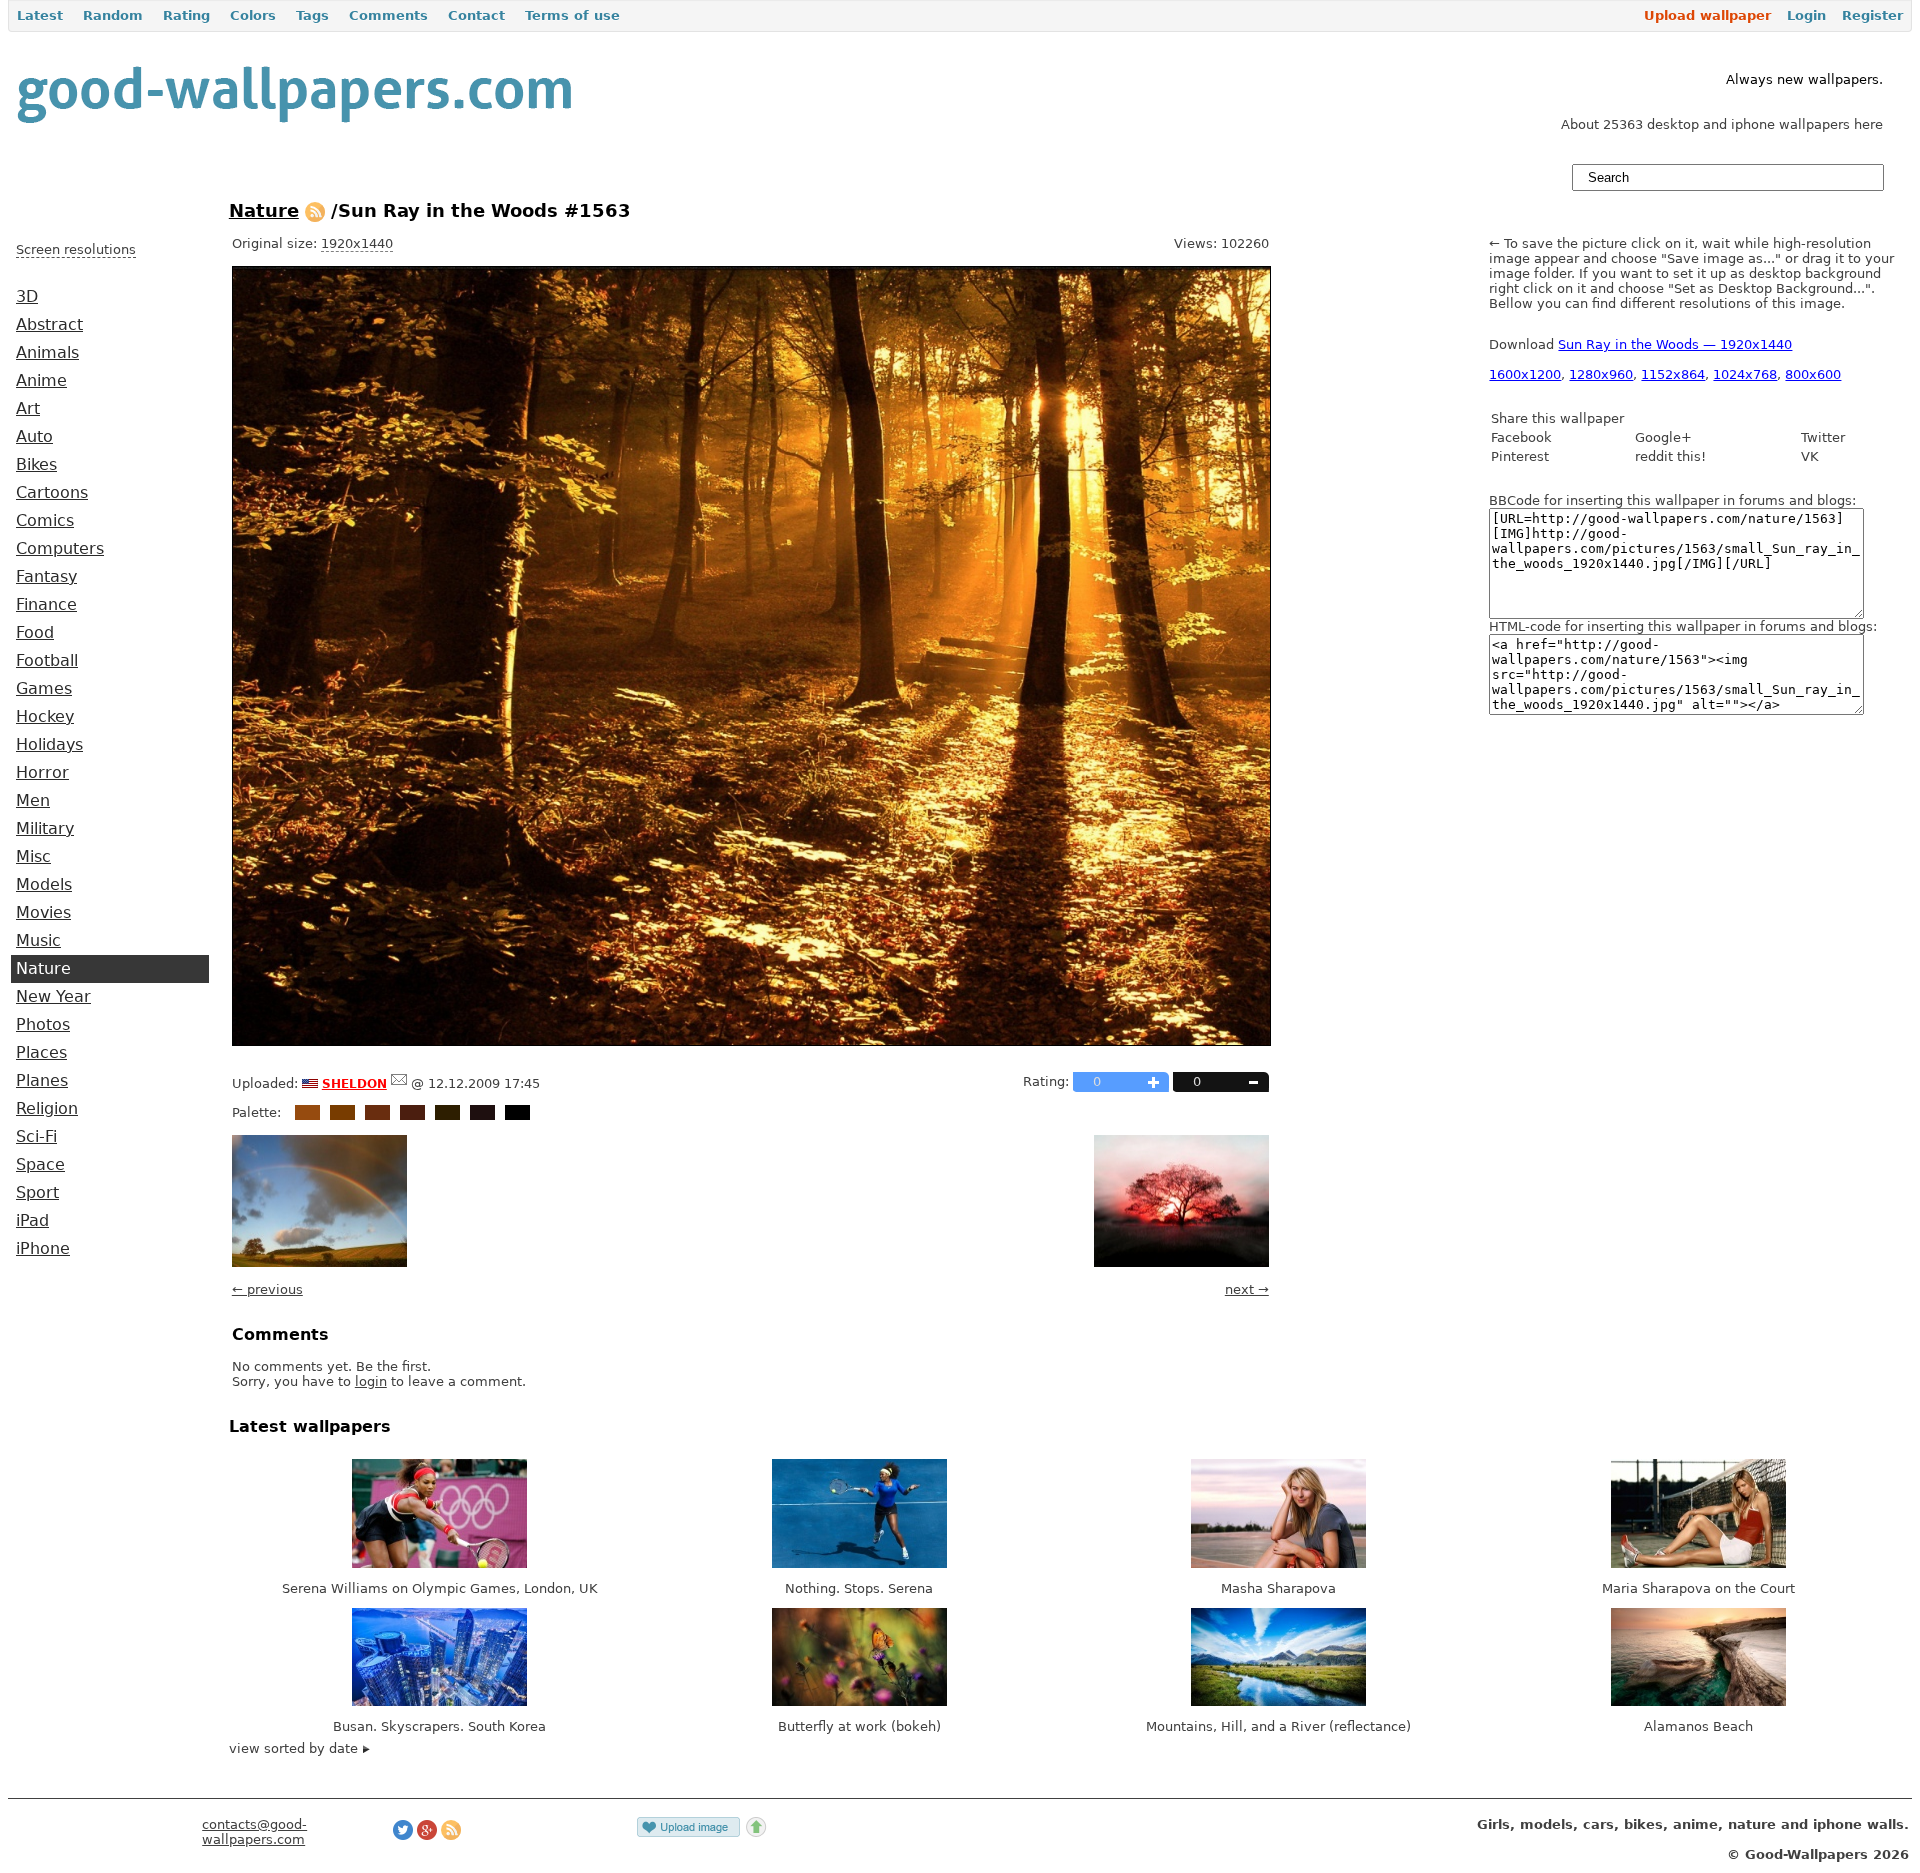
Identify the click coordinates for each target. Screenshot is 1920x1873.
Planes (42, 1081)
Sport (37, 1193)
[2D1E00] (447, 1112)
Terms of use (572, 15)
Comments (388, 15)
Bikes (36, 465)
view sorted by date (295, 1748)
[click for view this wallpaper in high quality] (751, 1041)
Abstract (49, 325)
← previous (267, 1289)
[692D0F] (377, 1112)
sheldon (354, 1082)
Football (47, 661)
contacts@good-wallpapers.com (254, 1832)
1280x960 (1601, 374)
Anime (41, 381)
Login (1806, 15)
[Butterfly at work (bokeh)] (859, 1701)
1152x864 (1673, 374)
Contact (476, 15)
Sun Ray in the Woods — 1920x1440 (1675, 344)
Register (1872, 15)
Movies (43, 913)
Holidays (49, 745)
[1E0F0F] (482, 1112)
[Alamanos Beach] (1698, 1701)
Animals (47, 353)
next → (1247, 1289)
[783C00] (342, 1112)
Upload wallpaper (1707, 15)
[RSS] (315, 210)
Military (45, 829)
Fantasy (46, 577)
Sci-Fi (36, 1137)
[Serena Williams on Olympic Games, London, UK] (439, 1563)
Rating (186, 15)
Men (33, 801)
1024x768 (1745, 374)
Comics (45, 521)
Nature (43, 969)
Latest (40, 15)
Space (40, 1165)
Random (113, 15)
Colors (253, 15)
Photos (43, 1025)
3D (27, 297)
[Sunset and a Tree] (1181, 1262)
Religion (47, 1109)
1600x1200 (1525, 374)
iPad (32, 1221)
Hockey (45, 717)
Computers (60, 549)
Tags (312, 15)
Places (41, 1053)
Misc (33, 857)
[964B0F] (307, 1112)
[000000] (517, 1112)
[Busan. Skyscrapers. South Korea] (439, 1701)
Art (28, 409)
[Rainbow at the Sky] (319, 1262)
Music (38, 941)
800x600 (1813, 374)
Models (44, 885)
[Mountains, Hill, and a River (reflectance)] (1278, 1701)
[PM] (399, 1083)
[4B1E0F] (412, 1112)
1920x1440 (357, 243)
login (371, 1381)
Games (44, 689)
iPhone (43, 1249)
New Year (53, 997)
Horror (42, 773)
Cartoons (52, 493)
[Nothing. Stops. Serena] (859, 1563)
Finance (46, 605)
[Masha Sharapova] (1278, 1563)
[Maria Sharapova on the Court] (1698, 1563)
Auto (34, 437)
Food (35, 633)
